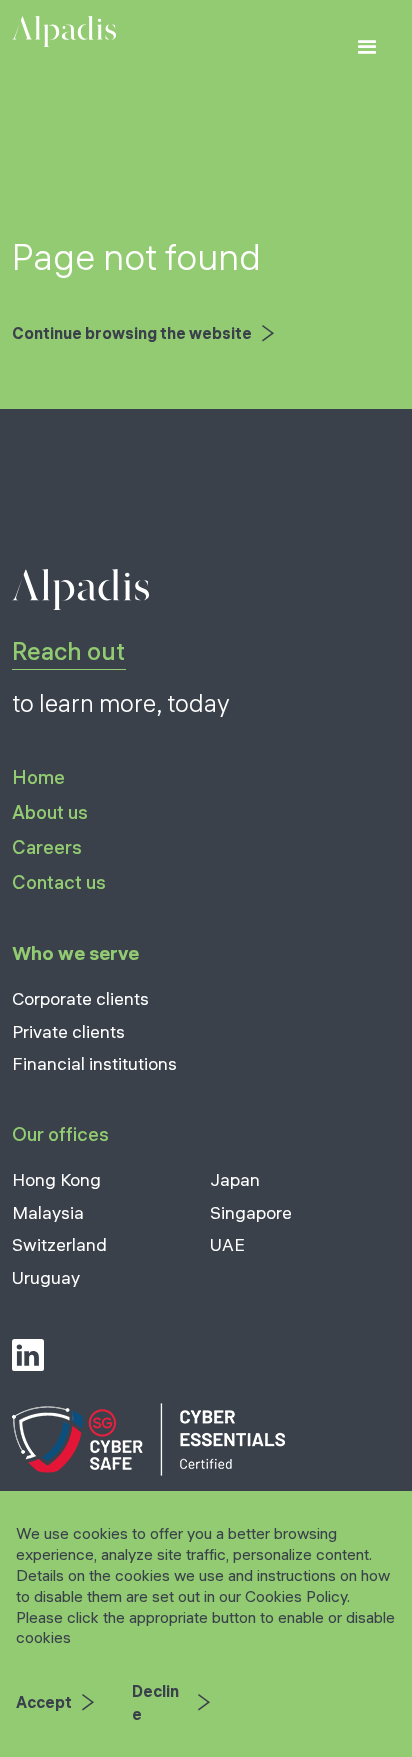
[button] (367, 48)
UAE (227, 1244)
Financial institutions (94, 1063)
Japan (235, 1179)
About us (50, 812)
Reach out (68, 651)
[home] (63, 31)
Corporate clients (80, 998)
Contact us (59, 882)
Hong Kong (56, 1179)
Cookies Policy (296, 1596)
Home (38, 778)
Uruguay (46, 1277)
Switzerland (59, 1244)
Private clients (68, 1031)
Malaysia (48, 1212)
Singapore (251, 1212)
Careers (47, 847)
